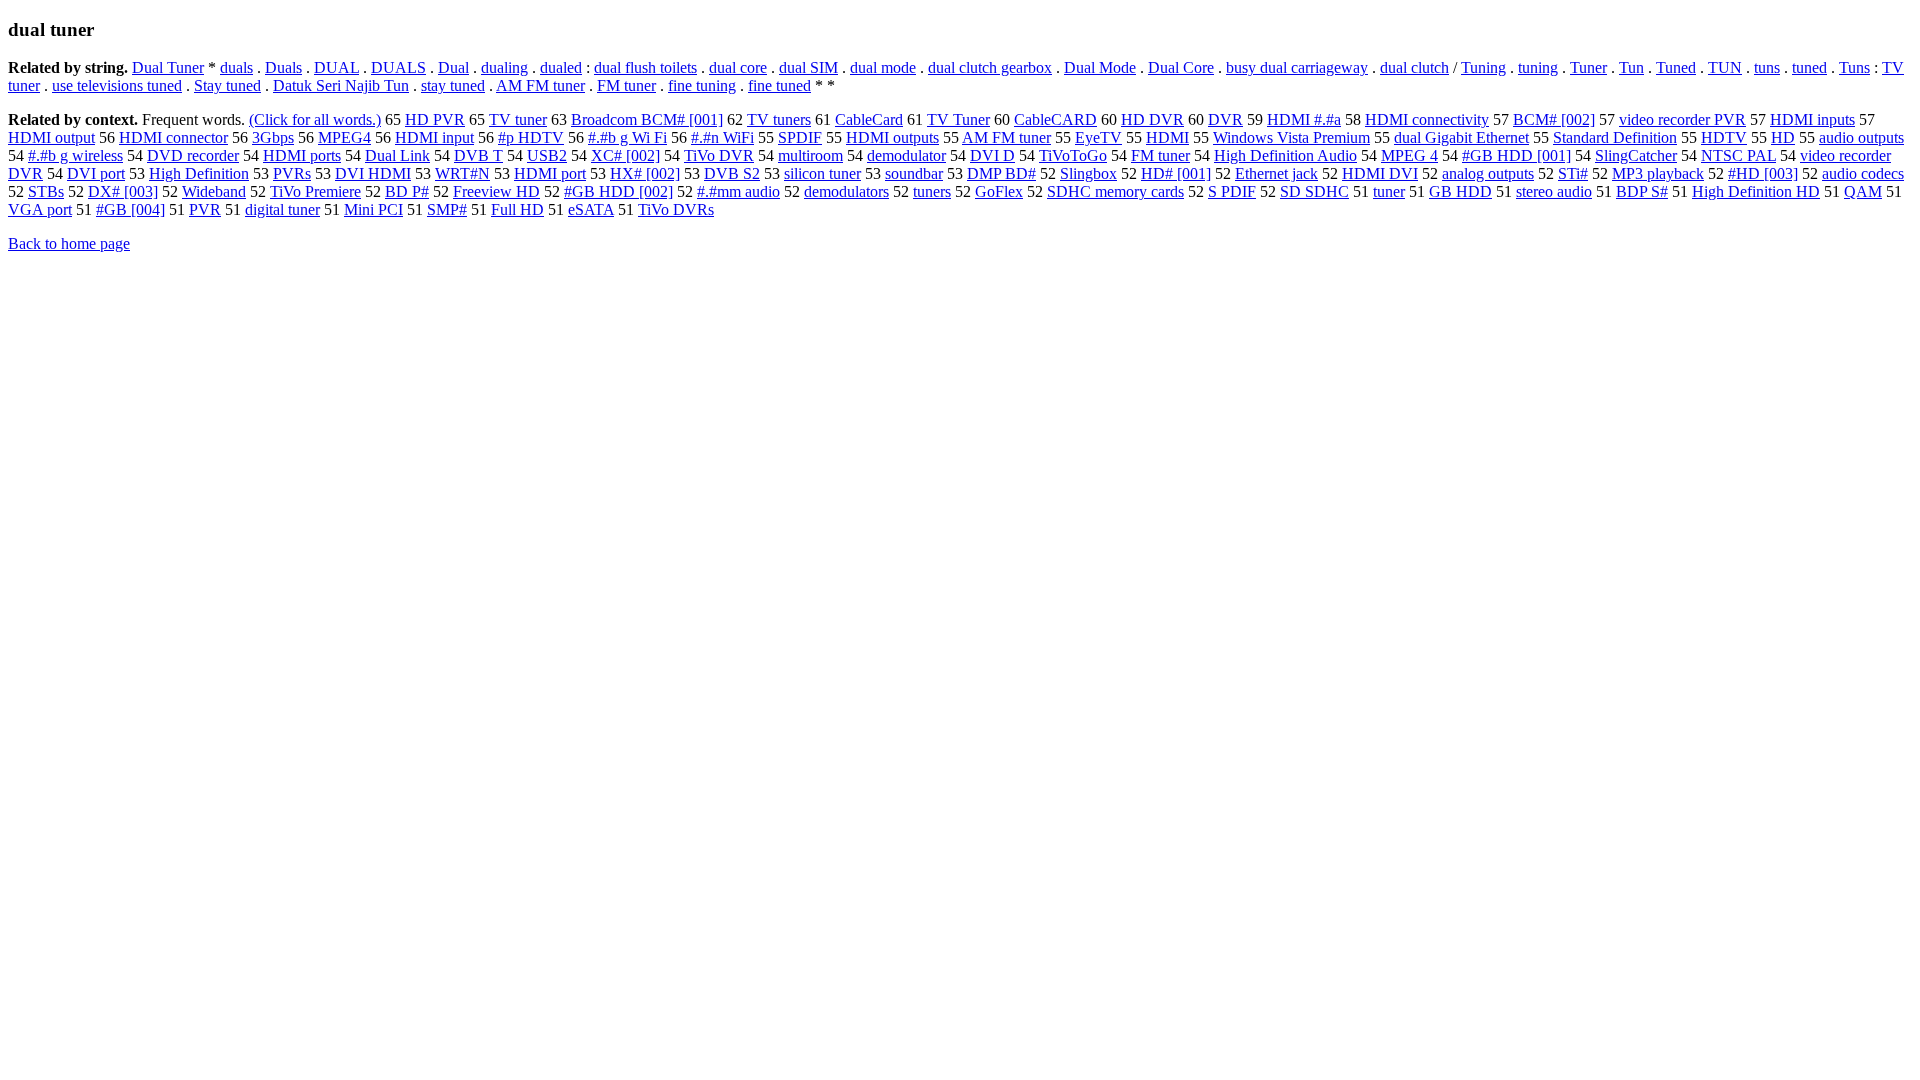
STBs (46, 191)
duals (236, 67)
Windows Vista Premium (1291, 137)
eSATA (591, 209)
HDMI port (550, 173)
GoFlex (999, 191)
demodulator (906, 155)
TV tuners (779, 119)
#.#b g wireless (75, 155)
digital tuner (282, 209)
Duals (283, 67)
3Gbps (273, 137)
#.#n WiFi (722, 137)
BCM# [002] (1554, 119)
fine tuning (702, 85)
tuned (1809, 67)
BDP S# (1642, 191)
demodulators (846, 191)
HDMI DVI (1380, 173)
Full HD (517, 209)
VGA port (40, 209)
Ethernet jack (1276, 173)
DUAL (336, 67)
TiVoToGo (1073, 155)
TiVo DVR (719, 155)
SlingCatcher (1636, 155)
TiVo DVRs (676, 209)
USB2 (547, 155)
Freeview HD (496, 191)
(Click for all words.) (315, 119)
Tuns (1854, 67)
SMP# (447, 209)
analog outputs (1488, 173)
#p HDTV (531, 137)
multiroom (810, 155)
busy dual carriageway (1297, 67)
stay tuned (453, 85)
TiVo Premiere (315, 191)
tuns (1767, 67)
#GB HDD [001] (1516, 155)
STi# (1573, 173)
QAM (1863, 191)
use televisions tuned (117, 85)
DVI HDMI (373, 173)
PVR (205, 209)
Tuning (1483, 67)
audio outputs (1861, 137)
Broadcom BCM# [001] (647, 119)
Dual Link (397, 155)
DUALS (398, 67)
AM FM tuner (540, 85)
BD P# (407, 191)
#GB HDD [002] (618, 191)
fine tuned (779, 85)
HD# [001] (1176, 173)
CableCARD (1055, 119)
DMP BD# (1001, 173)
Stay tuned (227, 85)
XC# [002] (625, 155)
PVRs (292, 173)
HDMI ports (302, 155)
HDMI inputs (1812, 119)
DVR (1225, 119)
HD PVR (435, 119)
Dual (453, 67)
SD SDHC (1314, 191)
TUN (1725, 67)
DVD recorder (193, 155)
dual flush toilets (645, 67)
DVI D (992, 155)
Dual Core (1181, 67)
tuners (932, 191)
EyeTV (1098, 137)
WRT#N (462, 173)
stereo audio (1554, 191)
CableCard (869, 119)
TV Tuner (958, 119)
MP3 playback (1658, 173)
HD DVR (1152, 119)
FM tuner (626, 85)
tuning (1538, 67)
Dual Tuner (168, 67)
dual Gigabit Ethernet (1461, 137)
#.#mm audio (738, 191)
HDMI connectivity (1427, 119)
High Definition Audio (1285, 155)
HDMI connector (173, 137)
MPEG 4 (1409, 155)
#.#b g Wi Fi (627, 137)
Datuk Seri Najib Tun (341, 85)
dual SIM (808, 67)
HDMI (1167, 137)
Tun (1631, 67)
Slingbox (1088, 173)
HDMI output (51, 137)
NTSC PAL (1738, 155)
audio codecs (1863, 173)
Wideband (214, 191)
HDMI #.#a (1304, 119)
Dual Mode (1100, 67)
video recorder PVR (1682, 119)
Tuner (1588, 67)
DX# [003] (123, 191)
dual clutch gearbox (990, 67)
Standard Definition (1615, 137)
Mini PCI (373, 209)
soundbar (914, 173)
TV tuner (518, 119)
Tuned (1676, 67)
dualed (561, 67)
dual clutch (1414, 67)
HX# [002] (645, 173)
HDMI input (434, 137)
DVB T (478, 155)
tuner (1389, 191)
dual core (738, 67)
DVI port (96, 173)
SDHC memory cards (1115, 191)
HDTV (1724, 137)
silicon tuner (822, 173)
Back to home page (69, 243)
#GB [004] (130, 209)
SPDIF (800, 137)
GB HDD (1460, 191)
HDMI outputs (892, 137)
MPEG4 (344, 137)
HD (1783, 137)
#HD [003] (1763, 173)
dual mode (883, 67)
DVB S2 (732, 173)
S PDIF (1232, 191)
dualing (504, 67)
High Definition (199, 173)
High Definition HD (1756, 191)
